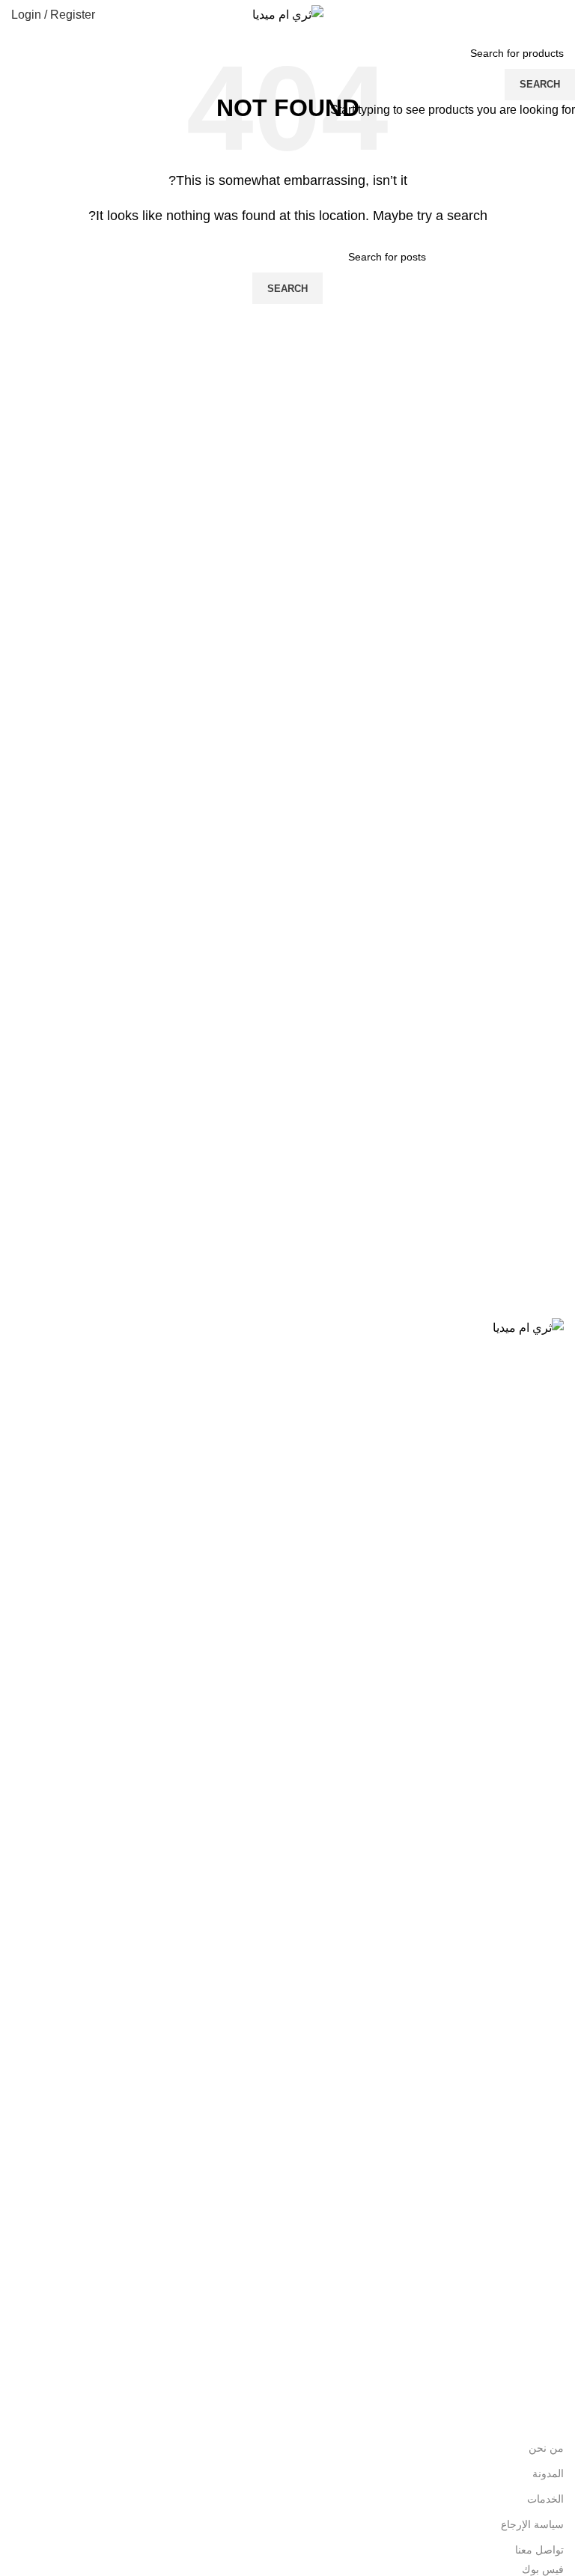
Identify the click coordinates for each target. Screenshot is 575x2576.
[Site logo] (288, 14)
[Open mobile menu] (558, 15)
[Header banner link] (287, 1288)
